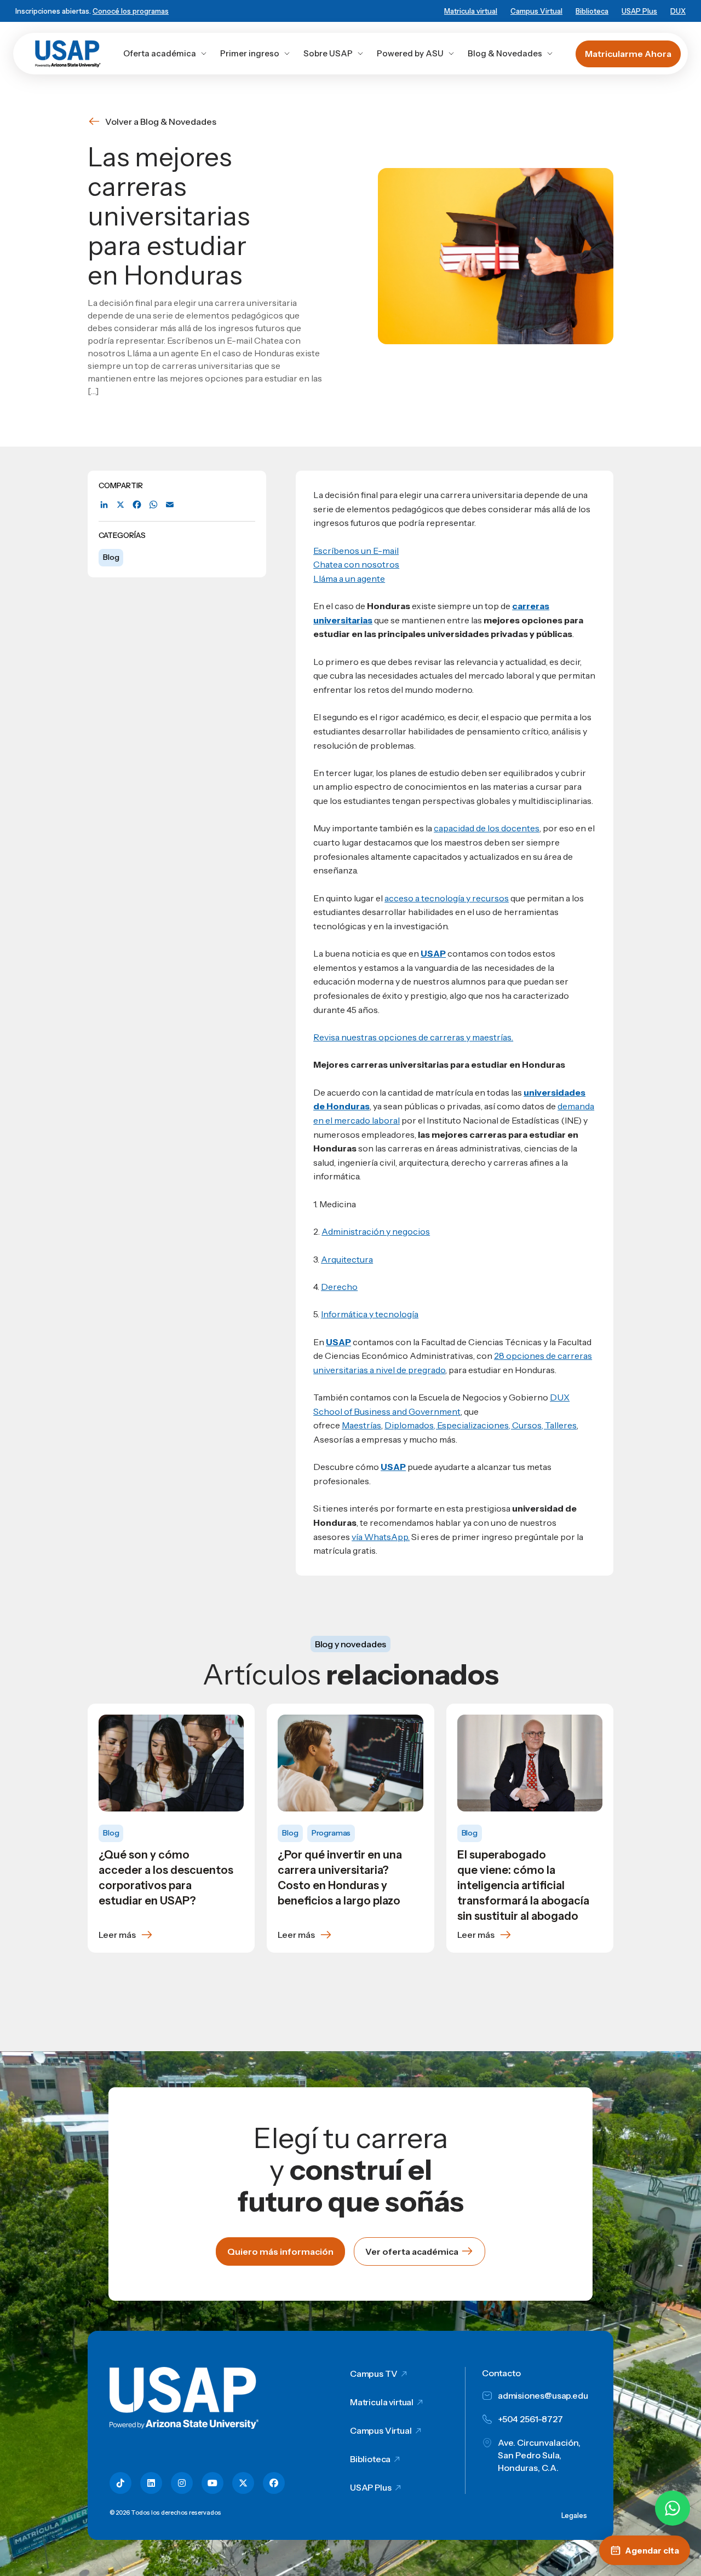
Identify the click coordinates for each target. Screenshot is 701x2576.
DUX (678, 11)
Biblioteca (592, 11)
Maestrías (361, 1425)
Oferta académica (160, 53)
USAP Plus (639, 11)
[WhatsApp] (153, 505)
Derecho (339, 1287)
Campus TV (374, 2374)
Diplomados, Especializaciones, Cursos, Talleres (481, 1425)
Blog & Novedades (505, 53)
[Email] (170, 505)
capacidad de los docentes (487, 828)
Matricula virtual (471, 11)
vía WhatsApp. (381, 1537)
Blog (111, 557)
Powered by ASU (410, 53)
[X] (120, 505)
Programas (331, 1833)
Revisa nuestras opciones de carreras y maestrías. (413, 1037)
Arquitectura (347, 1259)
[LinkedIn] (104, 505)
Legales (574, 2515)
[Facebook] (137, 505)
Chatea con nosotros (356, 564)
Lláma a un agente (349, 578)
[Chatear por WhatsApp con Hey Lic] (673, 2508)
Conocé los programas (131, 11)
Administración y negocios (376, 1231)
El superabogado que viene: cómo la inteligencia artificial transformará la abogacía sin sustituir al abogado (523, 1885)
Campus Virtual (536, 11)
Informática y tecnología (370, 1314)
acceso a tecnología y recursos (447, 898)
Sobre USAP (328, 53)
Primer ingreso (250, 53)
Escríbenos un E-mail (356, 551)
